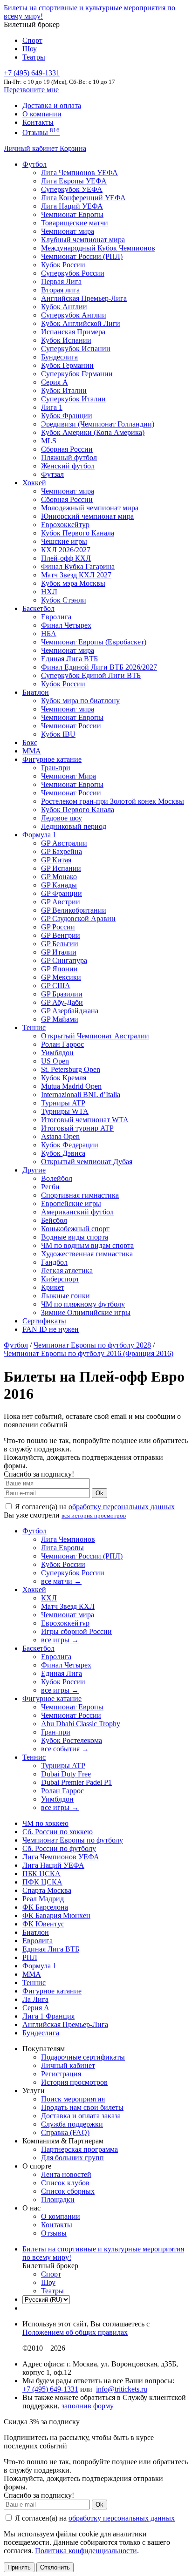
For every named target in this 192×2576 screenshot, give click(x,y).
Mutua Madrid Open (71, 1086)
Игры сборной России (76, 1631)
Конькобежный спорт (75, 1229)
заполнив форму (88, 2406)
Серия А (55, 382)
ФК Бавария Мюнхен (56, 1915)
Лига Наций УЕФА (72, 206)
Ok (99, 1493)
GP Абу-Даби (62, 1002)
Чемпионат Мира (69, 776)
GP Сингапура (64, 960)
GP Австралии (64, 843)
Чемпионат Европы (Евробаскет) (94, 642)
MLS (49, 441)
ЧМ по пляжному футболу (83, 1304)
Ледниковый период (74, 826)
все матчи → (61, 1581)
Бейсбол (54, 1220)
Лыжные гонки (65, 1296)
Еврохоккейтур (65, 525)
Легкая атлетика (67, 1271)
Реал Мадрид (43, 1899)
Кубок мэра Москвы (73, 583)
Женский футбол (68, 466)
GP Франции (62, 893)
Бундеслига (59, 357)
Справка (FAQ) (65, 2132)
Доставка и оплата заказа (81, 2116)
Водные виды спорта (75, 1237)
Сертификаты (44, 1321)
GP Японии (59, 969)
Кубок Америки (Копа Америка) (93, 432)
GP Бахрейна (62, 851)
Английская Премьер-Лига (84, 298)
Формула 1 (39, 835)
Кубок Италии (64, 390)
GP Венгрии (61, 935)
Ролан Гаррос (62, 1044)
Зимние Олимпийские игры (86, 1312)
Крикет (53, 1287)
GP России (58, 927)
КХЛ (49, 1598)
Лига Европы (62, 1548)
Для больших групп (72, 2158)
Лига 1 (52, 407)
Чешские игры (64, 541)
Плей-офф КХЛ (66, 558)
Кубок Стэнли (64, 600)
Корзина (73, 148)
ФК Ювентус (43, 1924)
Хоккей (34, 483)
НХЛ (49, 592)
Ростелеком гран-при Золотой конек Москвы (113, 801)
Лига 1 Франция (48, 2016)
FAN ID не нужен (51, 1329)
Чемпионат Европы (72, 214)
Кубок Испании (66, 340)
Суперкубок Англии (74, 315)
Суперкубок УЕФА (72, 189)
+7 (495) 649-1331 (50, 2389)
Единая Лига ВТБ (51, 1949)
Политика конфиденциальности (86, 2551)
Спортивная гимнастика (80, 1195)
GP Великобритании (74, 910)
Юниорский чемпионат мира (87, 516)
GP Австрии (61, 902)
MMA (32, 751)
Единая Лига (62, 1673)
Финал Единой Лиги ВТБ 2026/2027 (99, 667)
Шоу (30, 49)
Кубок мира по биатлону (80, 701)
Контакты (38, 122)
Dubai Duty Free (66, 1774)
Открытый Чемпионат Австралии (95, 1036)
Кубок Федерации (70, 1145)
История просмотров (74, 2082)
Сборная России (67, 449)
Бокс (30, 742)
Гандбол (54, 1262)
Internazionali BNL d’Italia (81, 1095)
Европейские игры (71, 1203)
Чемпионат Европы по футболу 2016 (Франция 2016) (89, 1353)
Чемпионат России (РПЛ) (82, 1556)
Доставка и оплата (52, 105)
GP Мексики (61, 977)
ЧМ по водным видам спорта (87, 1245)
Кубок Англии (64, 307)
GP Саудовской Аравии (78, 919)
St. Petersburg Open (71, 1069)
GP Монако (59, 877)
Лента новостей (66, 2174)
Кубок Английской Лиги (81, 323)
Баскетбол (38, 608)
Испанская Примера (73, 332)
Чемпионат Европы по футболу (73, 1840)
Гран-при (56, 768)
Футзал (52, 474)
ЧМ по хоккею (45, 1823)
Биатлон (36, 692)
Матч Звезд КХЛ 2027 (76, 575)
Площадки (58, 2200)
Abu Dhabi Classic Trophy (81, 1724)
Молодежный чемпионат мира (90, 508)
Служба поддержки (72, 2124)
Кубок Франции (67, 416)
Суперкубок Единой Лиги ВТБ (91, 675)
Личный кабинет (32, 148)
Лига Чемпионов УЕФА (79, 173)
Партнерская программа (79, 2149)
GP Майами (60, 1019)
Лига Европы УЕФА (74, 181)
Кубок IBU (58, 734)
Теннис (34, 1027)
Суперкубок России (73, 273)
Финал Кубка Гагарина (78, 566)
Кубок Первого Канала (78, 533)
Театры (34, 57)
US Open (55, 1061)
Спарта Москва (47, 1890)
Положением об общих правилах (75, 2332)
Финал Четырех (66, 625)
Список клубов (65, 2183)
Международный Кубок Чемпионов (98, 248)
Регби (50, 1187)
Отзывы (41, 132)
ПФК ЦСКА (42, 1882)
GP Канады (59, 885)
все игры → (60, 1640)
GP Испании (61, 868)
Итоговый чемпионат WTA (85, 1120)
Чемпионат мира (68, 231)
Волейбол (57, 1178)
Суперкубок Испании (76, 349)
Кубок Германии (67, 365)
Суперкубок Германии (77, 374)
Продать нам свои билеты (82, 2107)
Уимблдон (57, 1053)
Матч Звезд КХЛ (68, 1606)
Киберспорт (60, 1279)
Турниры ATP (63, 1103)
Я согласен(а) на (94, 1507)
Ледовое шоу (62, 818)
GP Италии (59, 952)
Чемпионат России (71, 726)
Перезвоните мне (31, 90)
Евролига (56, 617)
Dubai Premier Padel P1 (76, 1782)
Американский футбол (77, 1212)
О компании (42, 114)
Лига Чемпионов (68, 1539)
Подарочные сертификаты (83, 2057)
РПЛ (30, 1957)
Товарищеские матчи (75, 223)
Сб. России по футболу (59, 1848)
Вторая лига (60, 290)
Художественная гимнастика (87, 1254)
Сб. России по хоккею (58, 1832)
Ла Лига (35, 1999)
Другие (34, 1170)
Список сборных (68, 2191)
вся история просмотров (94, 1515)
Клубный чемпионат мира (83, 240)
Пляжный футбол (69, 458)
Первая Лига (61, 281)
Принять (19, 2567)
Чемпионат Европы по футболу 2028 (92, 1345)
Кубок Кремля (64, 1078)
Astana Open (60, 1136)
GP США (56, 986)
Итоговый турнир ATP (77, 1128)
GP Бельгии (60, 944)
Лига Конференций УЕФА (83, 198)
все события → (65, 1749)
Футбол (34, 164)
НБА (49, 634)
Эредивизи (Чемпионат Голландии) (98, 424)
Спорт (32, 40)
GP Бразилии (62, 994)
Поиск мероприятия (73, 2099)
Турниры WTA (65, 1111)
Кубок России (63, 684)
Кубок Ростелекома (72, 1740)
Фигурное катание (52, 759)
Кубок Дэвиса (63, 1153)
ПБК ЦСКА (41, 1874)
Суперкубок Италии (73, 399)
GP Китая (56, 860)
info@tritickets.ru (122, 2389)
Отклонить (55, 2567)
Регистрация (61, 2074)
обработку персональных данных (122, 1507)
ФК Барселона (45, 1907)
